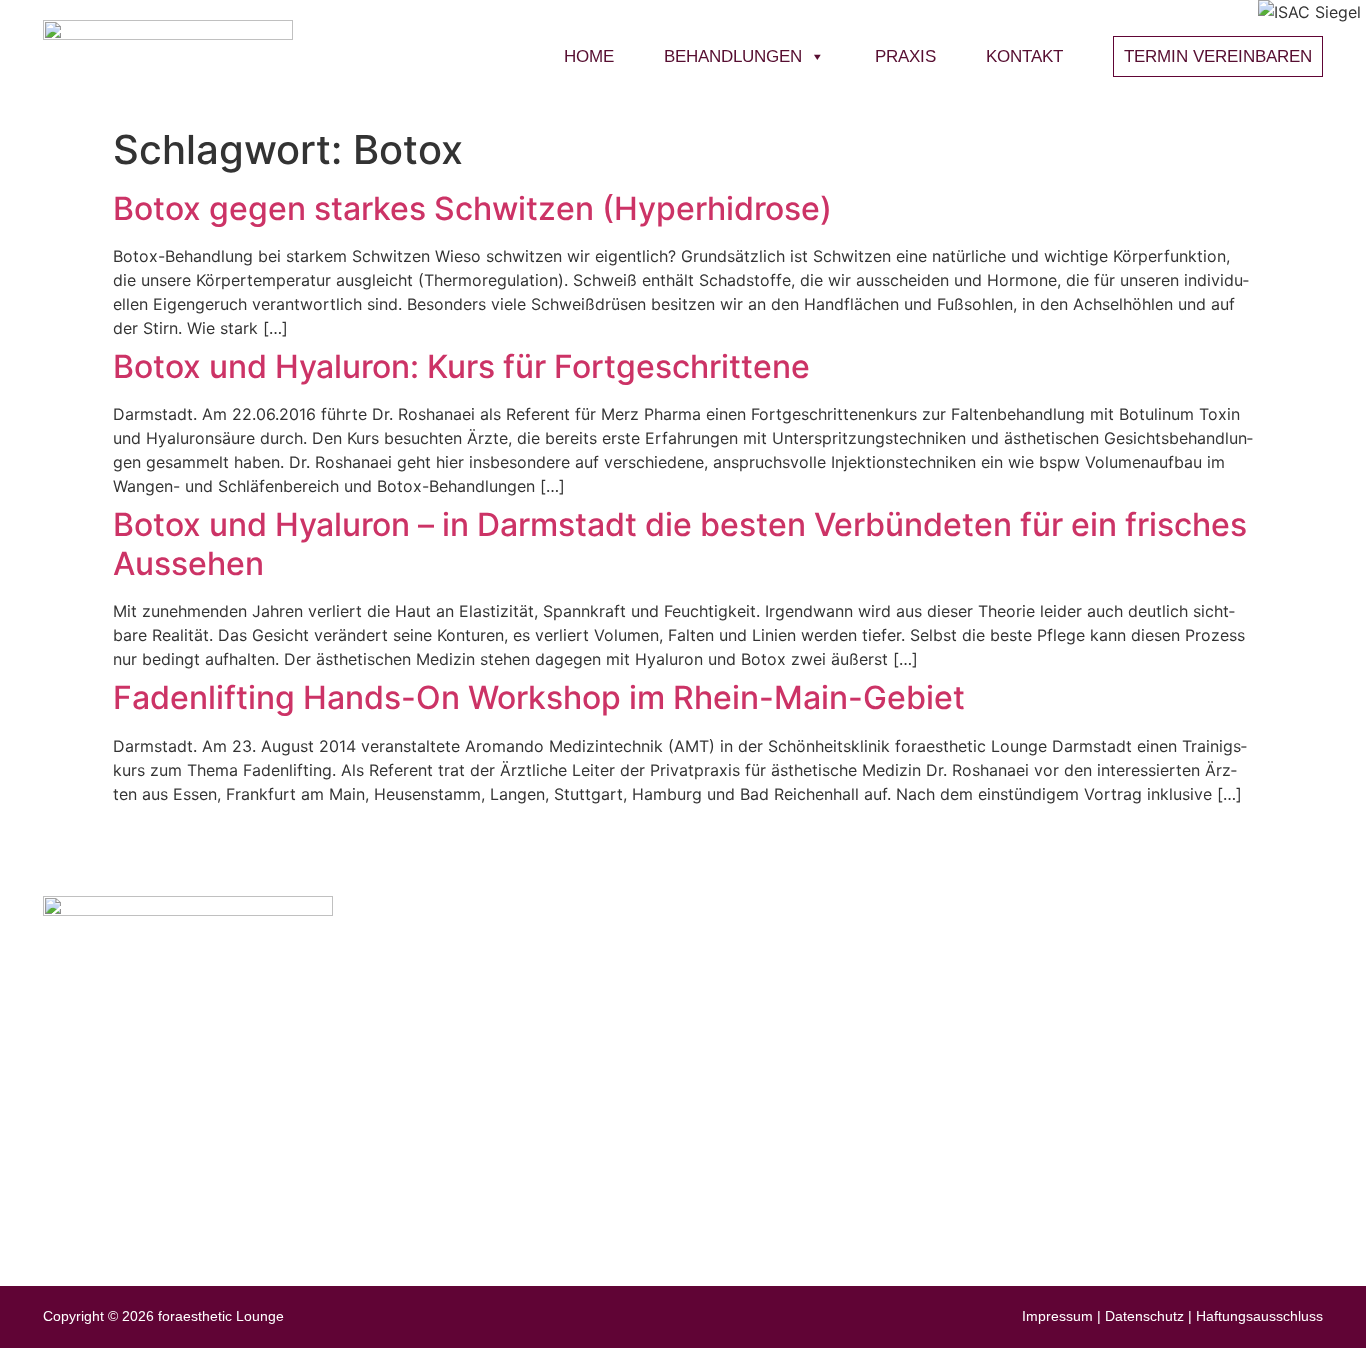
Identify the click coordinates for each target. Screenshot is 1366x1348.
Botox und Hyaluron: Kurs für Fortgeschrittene (461, 366)
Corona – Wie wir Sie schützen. (992, 1008)
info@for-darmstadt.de (191, 1051)
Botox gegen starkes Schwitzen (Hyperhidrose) (472, 208)
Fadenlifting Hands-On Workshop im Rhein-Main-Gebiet (539, 697)
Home (589, 56)
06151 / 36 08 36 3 (177, 1105)
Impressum (1057, 1316)
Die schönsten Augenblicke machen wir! (1023, 1183)
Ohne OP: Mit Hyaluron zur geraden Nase (1028, 1043)
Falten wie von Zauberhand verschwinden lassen (1055, 1078)
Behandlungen (733, 56)
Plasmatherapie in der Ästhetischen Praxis (1031, 1113)
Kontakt (1024, 56)
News (1104, 961)
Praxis (905, 56)
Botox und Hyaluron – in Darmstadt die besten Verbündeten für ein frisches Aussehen (680, 543)
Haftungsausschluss (1259, 1316)
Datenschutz (1144, 1316)
